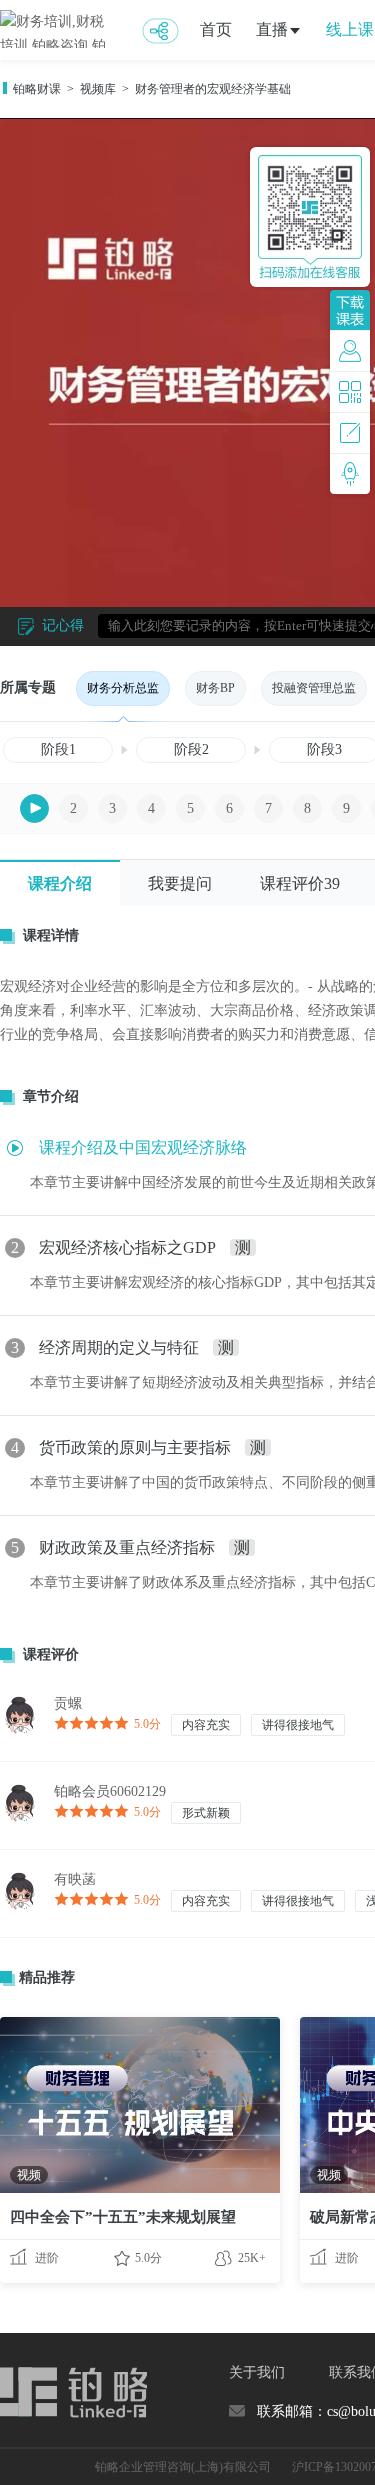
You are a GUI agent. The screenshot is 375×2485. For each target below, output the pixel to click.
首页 (216, 29)
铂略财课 (37, 89)
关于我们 (257, 2372)
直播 (272, 29)
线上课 (350, 29)
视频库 (98, 89)
